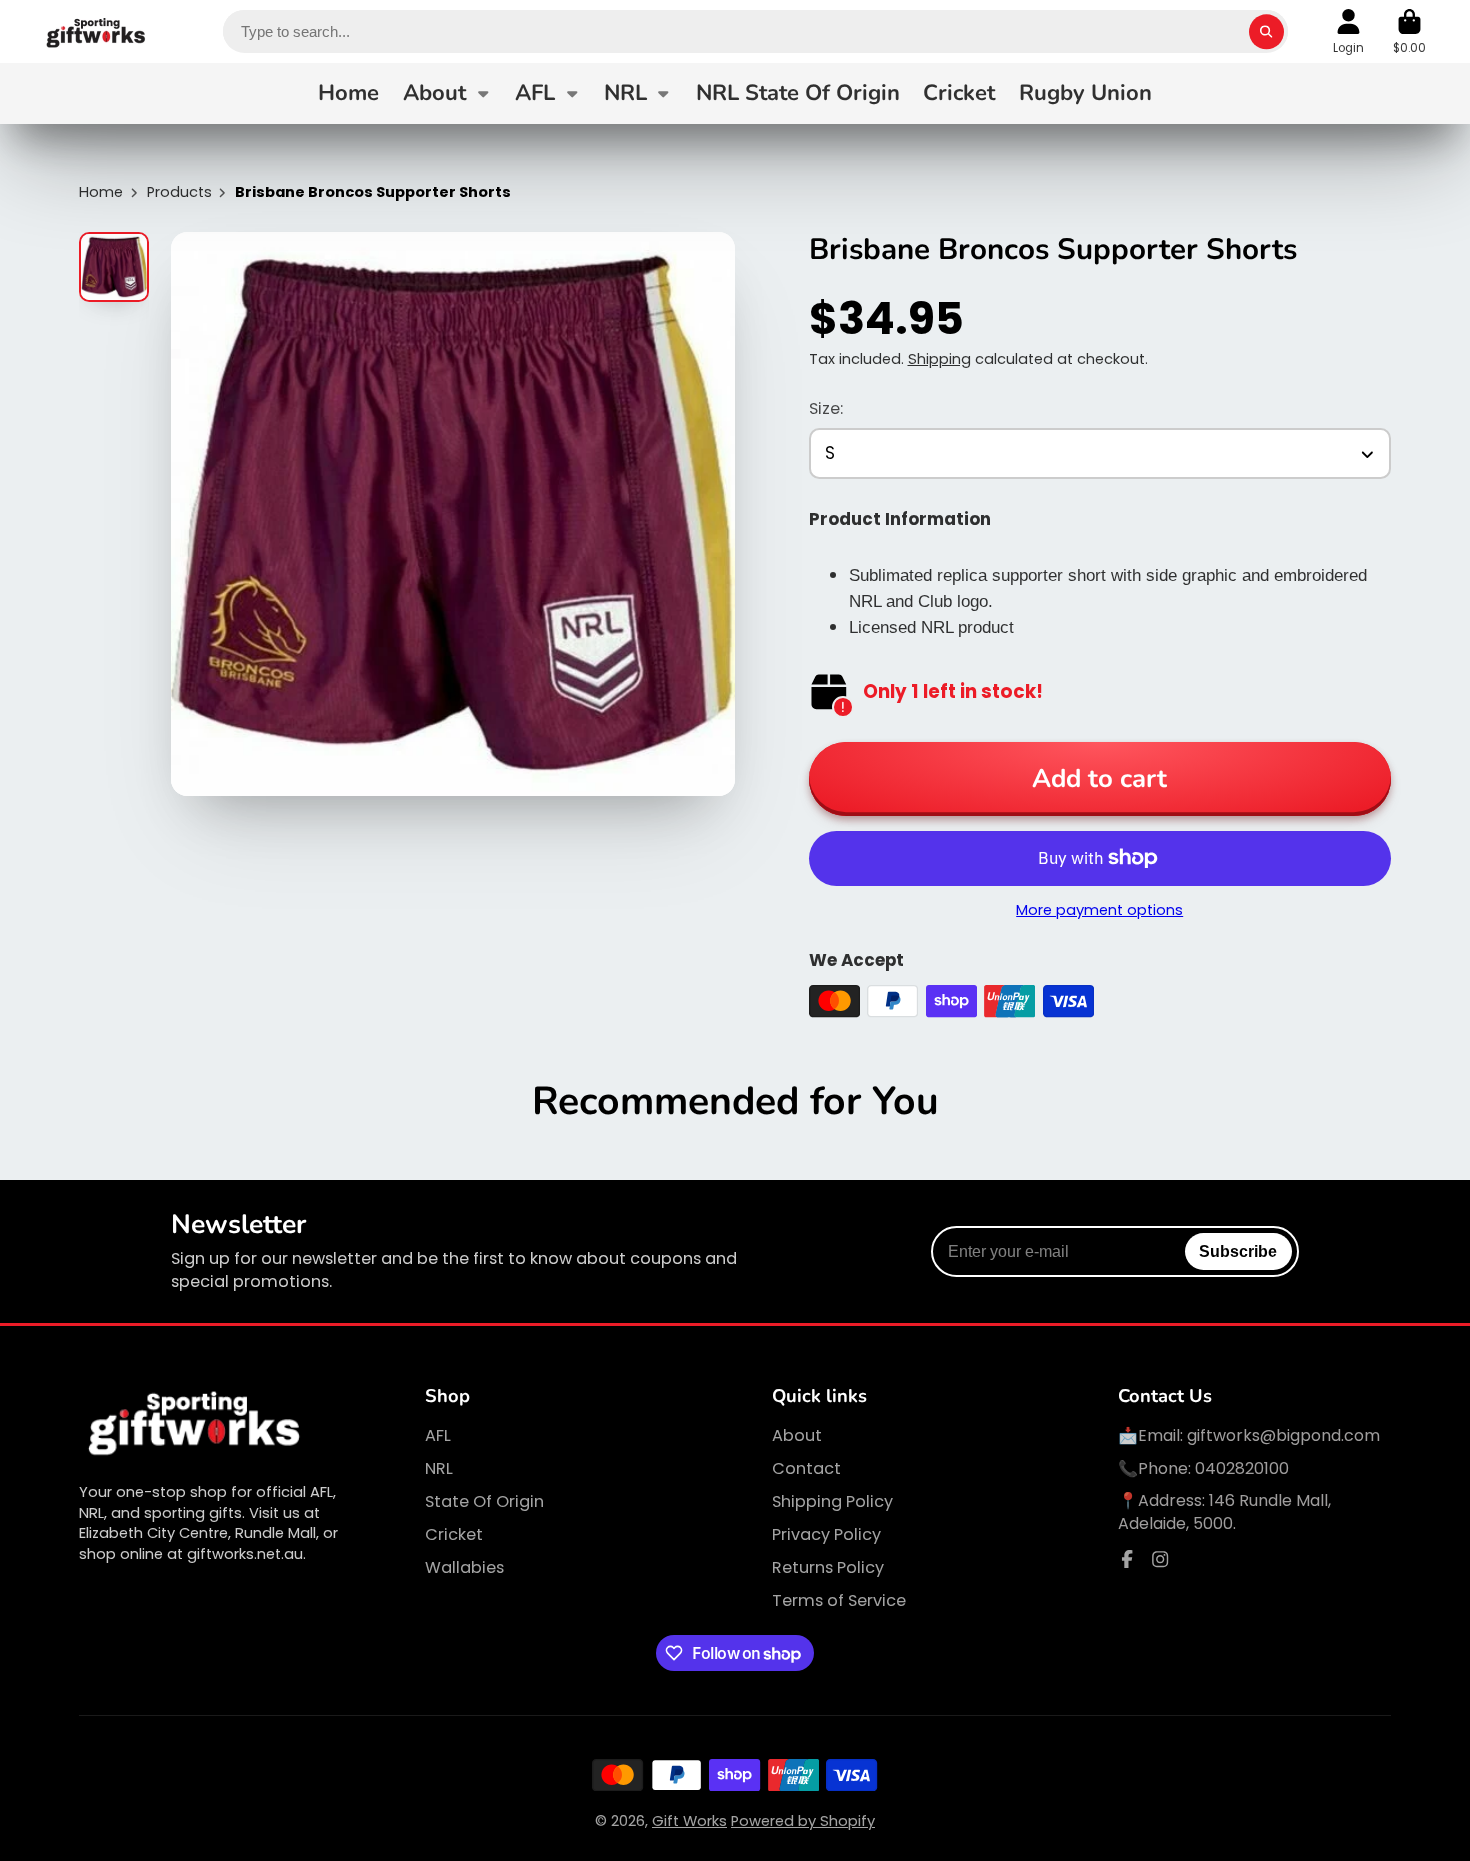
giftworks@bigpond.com (1283, 1435)
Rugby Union (1085, 93)
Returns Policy (828, 1568)
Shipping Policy (832, 1502)
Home (348, 93)
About (434, 93)
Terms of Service (839, 1601)
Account (1348, 32)
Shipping (939, 359)
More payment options (1099, 910)
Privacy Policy (826, 1535)
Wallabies (464, 1568)
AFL (535, 93)
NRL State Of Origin (798, 93)
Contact (806, 1469)
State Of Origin (484, 1502)
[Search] (1266, 31)
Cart (1409, 32)
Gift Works (689, 1821)
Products (179, 192)
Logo (96, 31)
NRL (625, 93)
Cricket (959, 93)
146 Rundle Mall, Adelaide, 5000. (1224, 1511)
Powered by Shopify (803, 1821)
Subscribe (1238, 1251)
